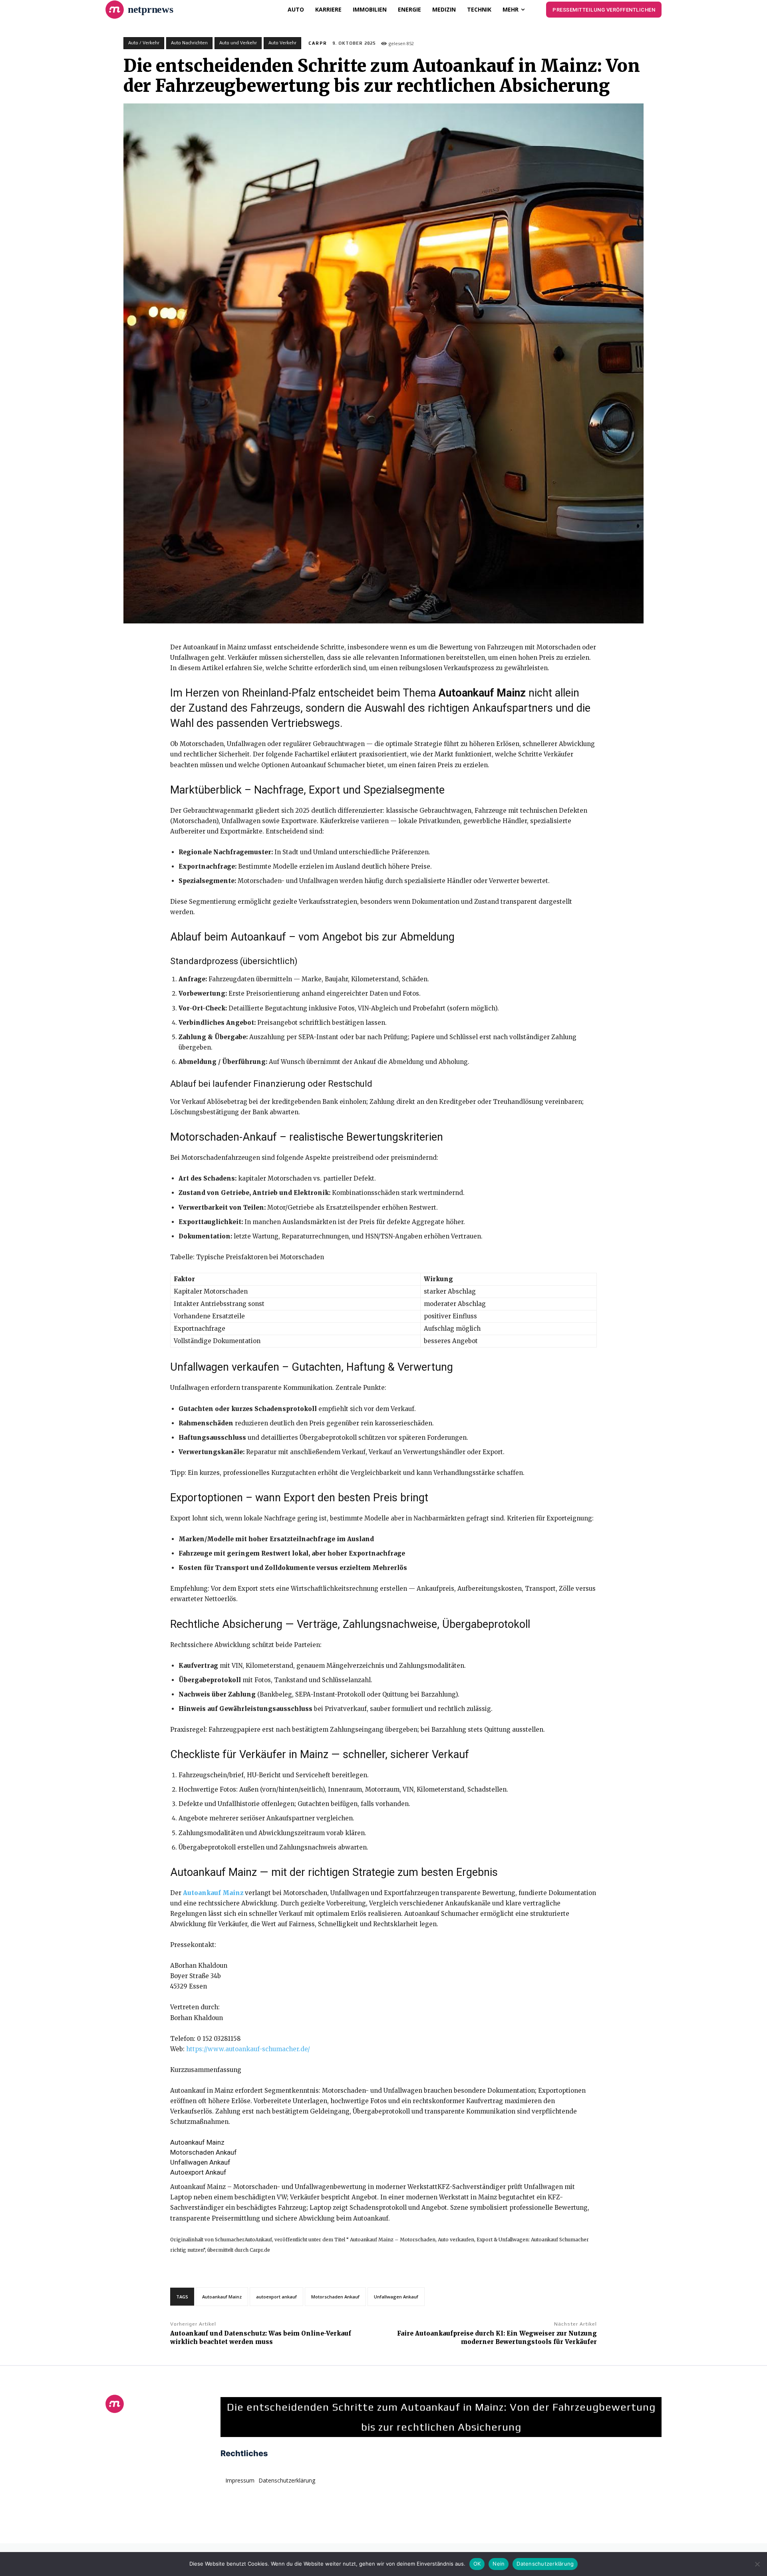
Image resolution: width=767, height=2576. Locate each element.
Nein (499, 2564)
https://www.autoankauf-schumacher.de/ (248, 2049)
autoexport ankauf (276, 2297)
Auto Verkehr (282, 43)
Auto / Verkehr (144, 43)
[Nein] (757, 2564)
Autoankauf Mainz (222, 2297)
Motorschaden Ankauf (335, 2297)
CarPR (318, 43)
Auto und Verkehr (238, 43)
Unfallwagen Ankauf (396, 2297)
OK (477, 2564)
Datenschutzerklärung (545, 2564)
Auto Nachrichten (189, 43)
